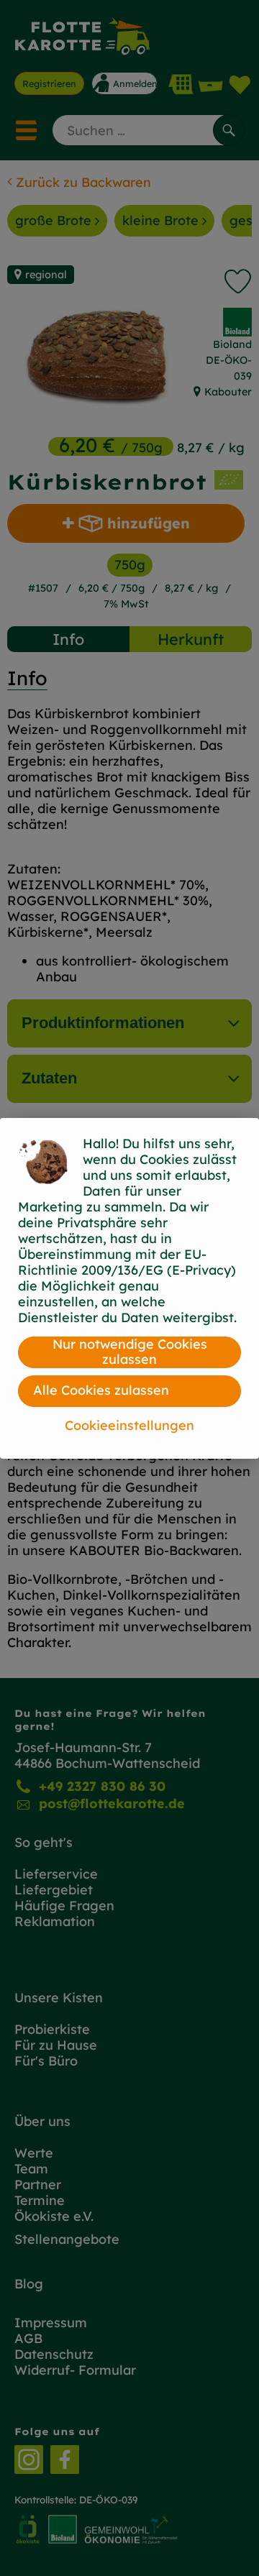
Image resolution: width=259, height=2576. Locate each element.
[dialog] (129, 1288)
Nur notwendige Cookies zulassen (130, 1352)
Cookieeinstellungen (129, 1425)
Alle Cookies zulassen (101, 1390)
